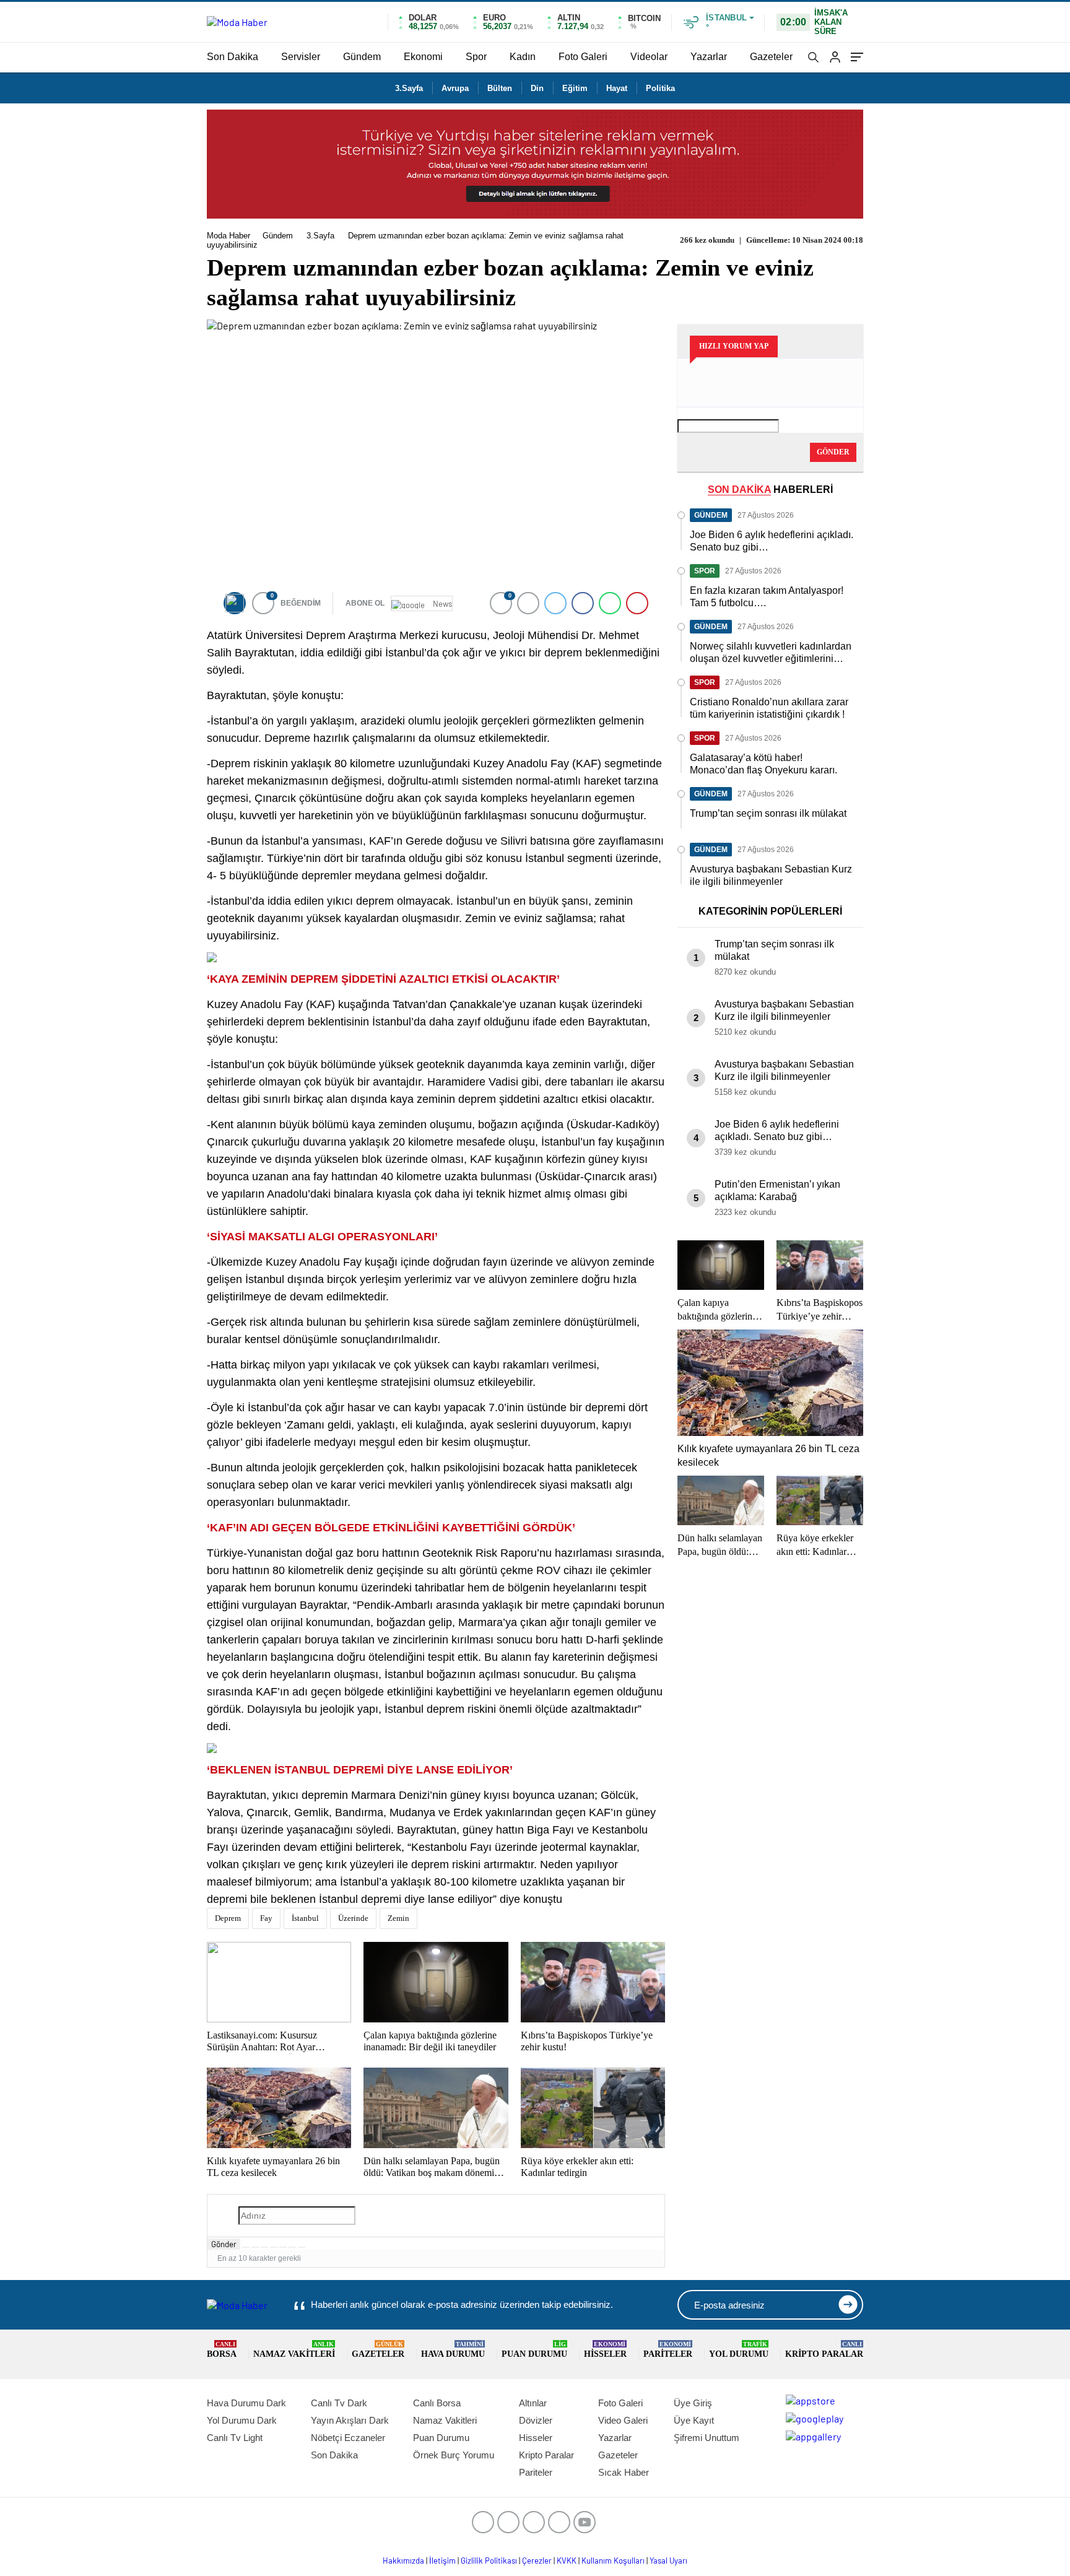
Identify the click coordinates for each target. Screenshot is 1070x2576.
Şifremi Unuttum (707, 2438)
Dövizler (536, 2420)
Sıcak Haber (624, 2472)
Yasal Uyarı (668, 2561)
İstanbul (305, 1918)
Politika (660, 88)
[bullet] (283, 2247)
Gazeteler (771, 57)
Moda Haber (228, 236)
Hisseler (605, 2350)
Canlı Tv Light (235, 2438)
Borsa (222, 2350)
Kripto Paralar (824, 2350)
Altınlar (533, 2403)
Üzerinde (353, 1918)
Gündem (362, 57)
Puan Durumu (534, 2350)
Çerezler (537, 2561)
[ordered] (274, 2247)
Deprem (228, 1918)
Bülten (500, 88)
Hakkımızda (403, 2561)
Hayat (617, 88)
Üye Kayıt (694, 2420)
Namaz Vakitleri (294, 2350)
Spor (476, 57)
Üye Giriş (693, 2403)
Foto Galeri (583, 57)
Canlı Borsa (437, 2403)
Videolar (649, 57)
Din (537, 88)
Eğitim (575, 88)
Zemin (398, 1918)
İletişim (442, 2561)
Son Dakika (233, 57)
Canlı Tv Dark (339, 2403)
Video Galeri (623, 2420)
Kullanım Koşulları (613, 2561)
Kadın (523, 57)
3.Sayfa (409, 88)
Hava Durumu (453, 2350)
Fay (266, 1918)
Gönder (224, 2244)
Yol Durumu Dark (242, 2420)
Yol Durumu (739, 2350)
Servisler (301, 57)
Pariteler (668, 2350)
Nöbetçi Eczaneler (348, 2438)
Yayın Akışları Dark (350, 2420)
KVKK (567, 2561)
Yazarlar (709, 57)
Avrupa (455, 88)
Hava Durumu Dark (246, 2403)
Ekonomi (423, 57)
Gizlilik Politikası (489, 2561)
